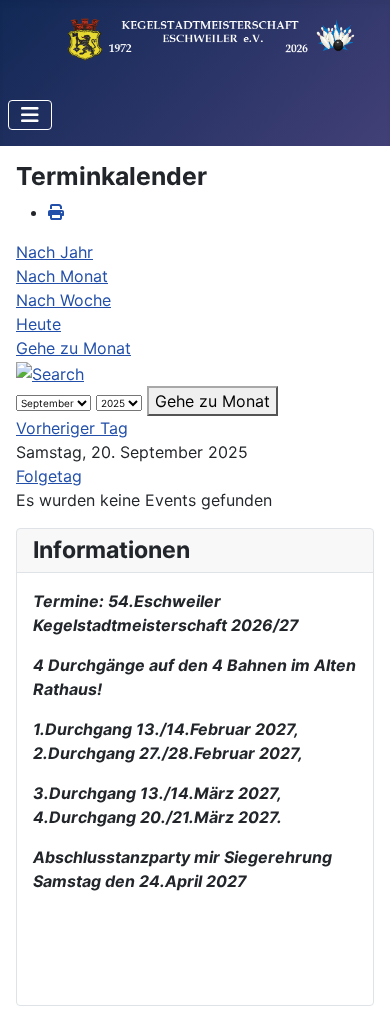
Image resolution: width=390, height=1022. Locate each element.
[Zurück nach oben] (355, 985)
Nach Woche (63, 300)
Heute (38, 324)
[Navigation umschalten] (30, 115)
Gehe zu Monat (73, 348)
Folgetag (49, 476)
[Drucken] (56, 212)
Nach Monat (62, 276)
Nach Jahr (54, 252)
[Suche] (50, 372)
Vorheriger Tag (72, 428)
